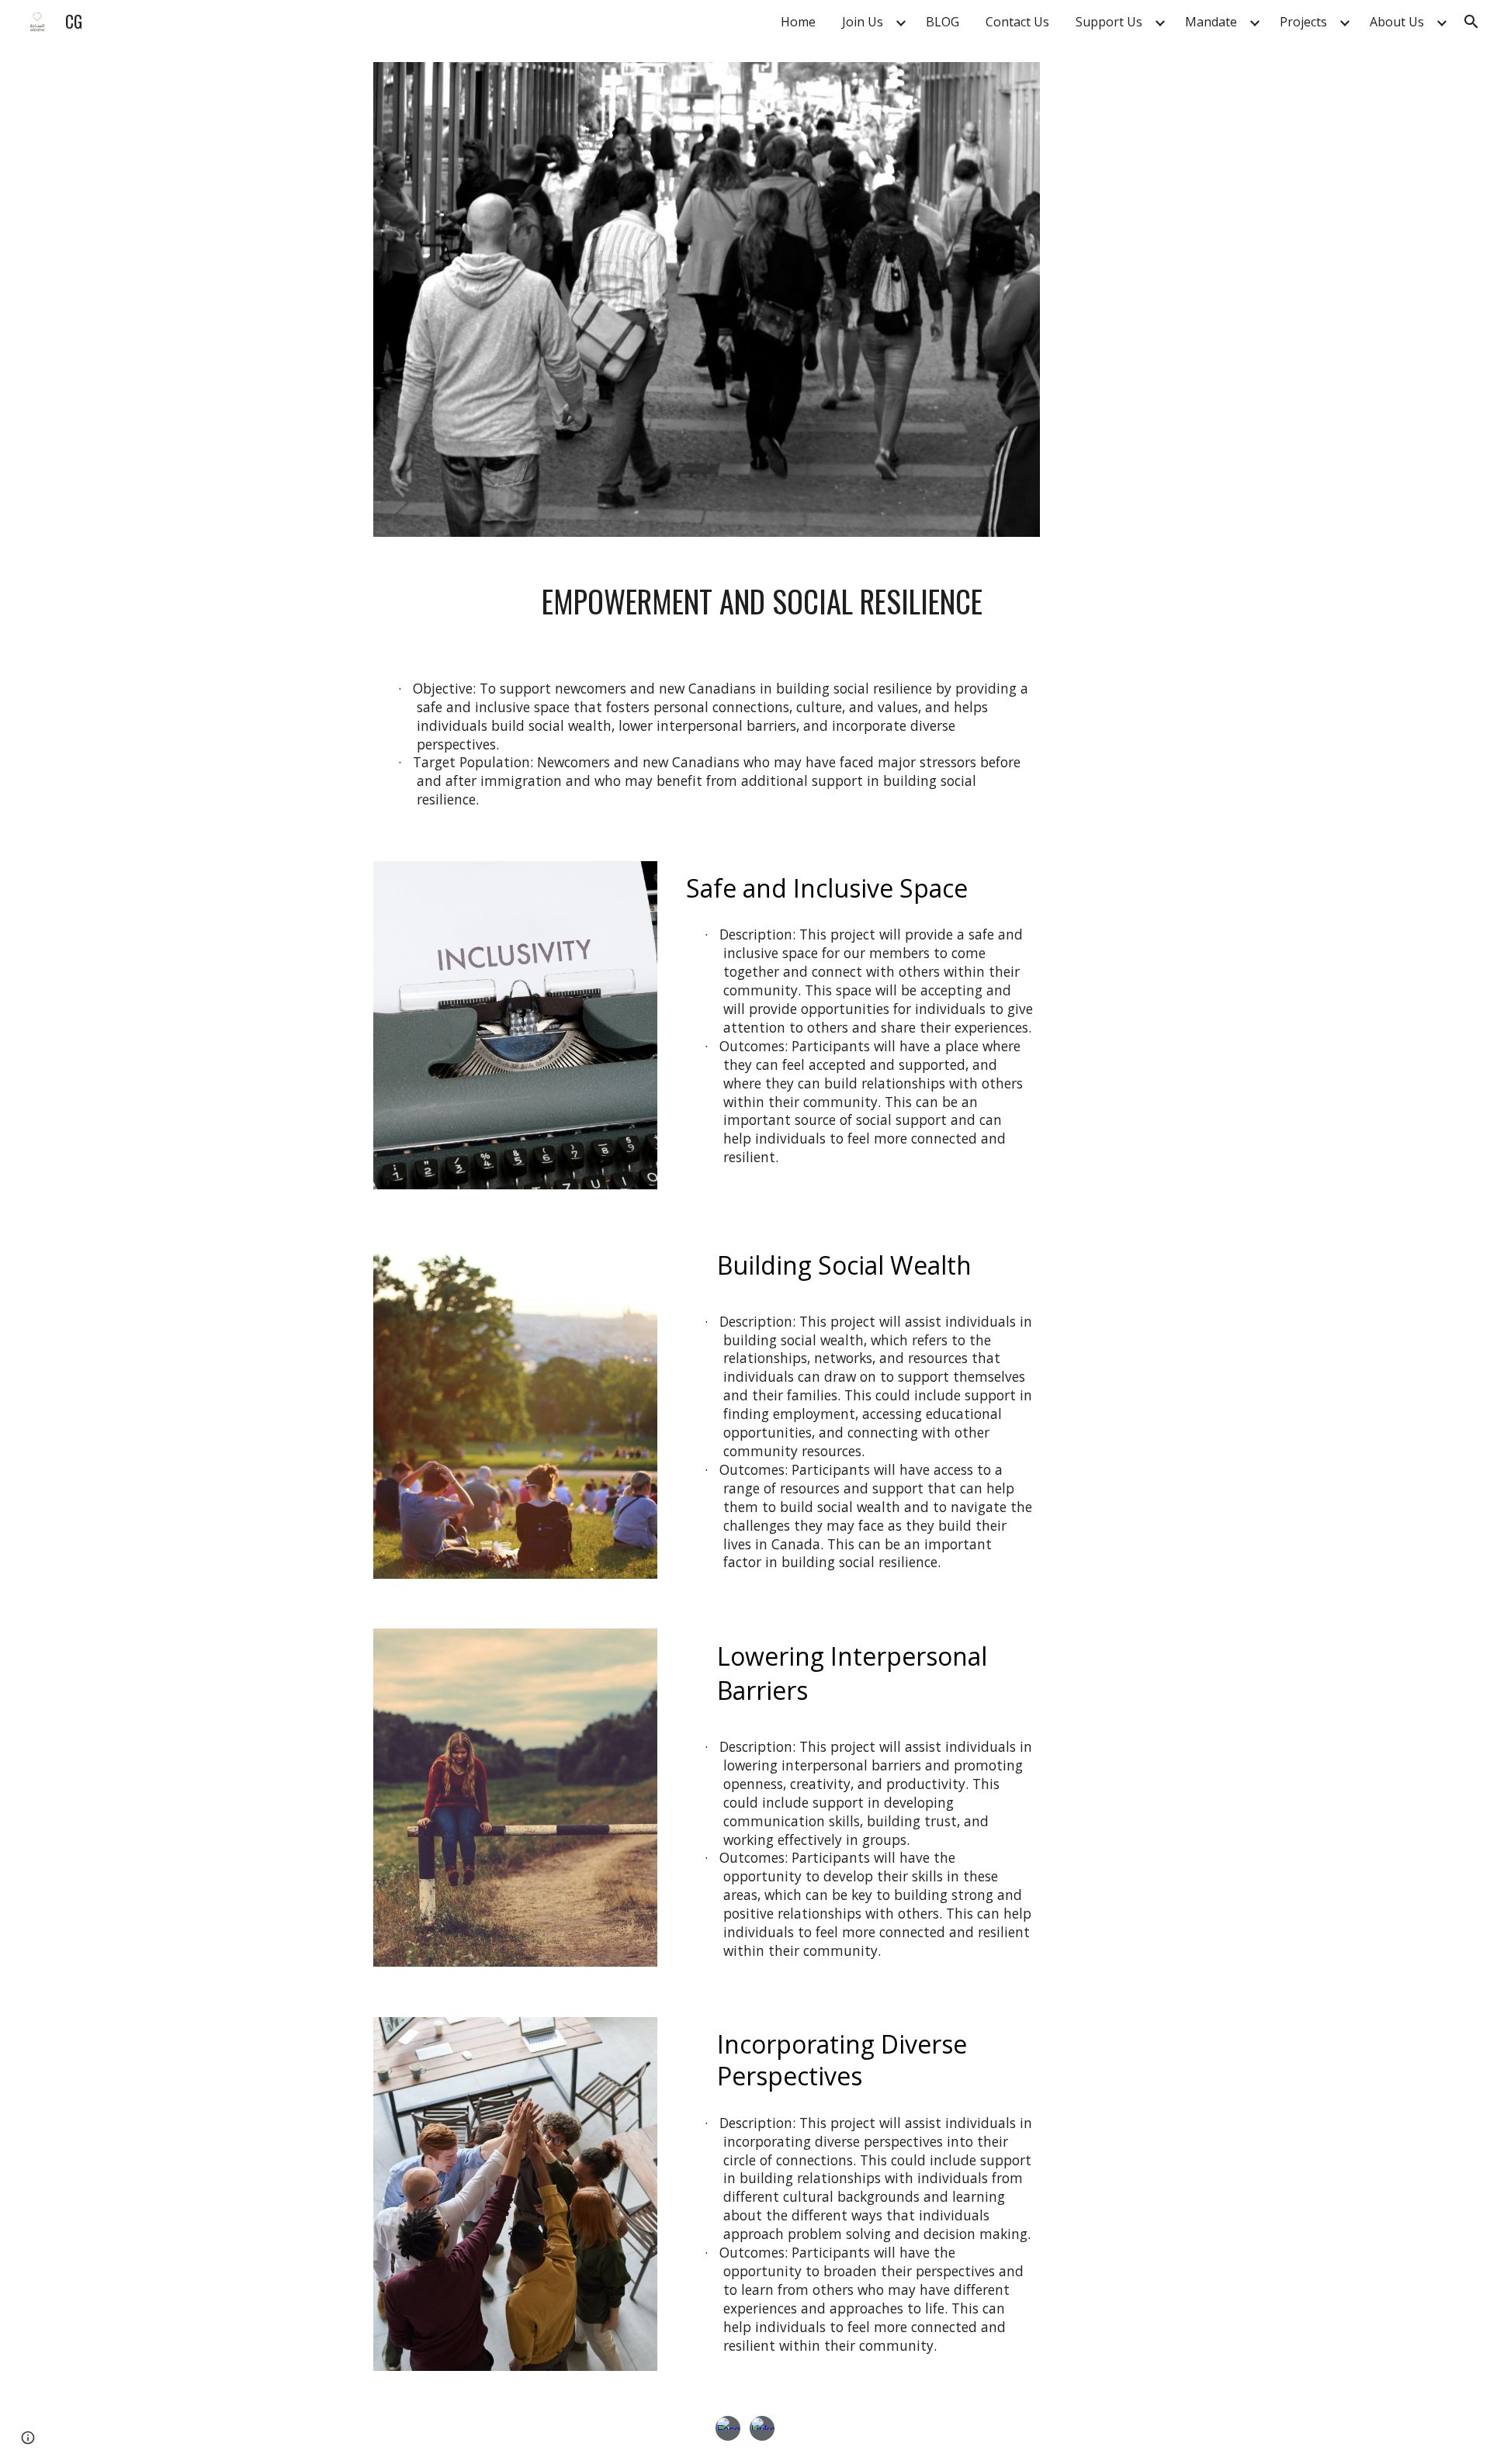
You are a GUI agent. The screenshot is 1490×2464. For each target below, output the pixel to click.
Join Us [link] (863, 22)
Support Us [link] (1109, 22)
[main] (745, 605)
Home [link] (798, 22)
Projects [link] (1303, 22)
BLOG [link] (943, 22)
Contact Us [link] (1017, 22)
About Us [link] (1397, 22)
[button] (1471, 22)
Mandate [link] (1211, 22)
